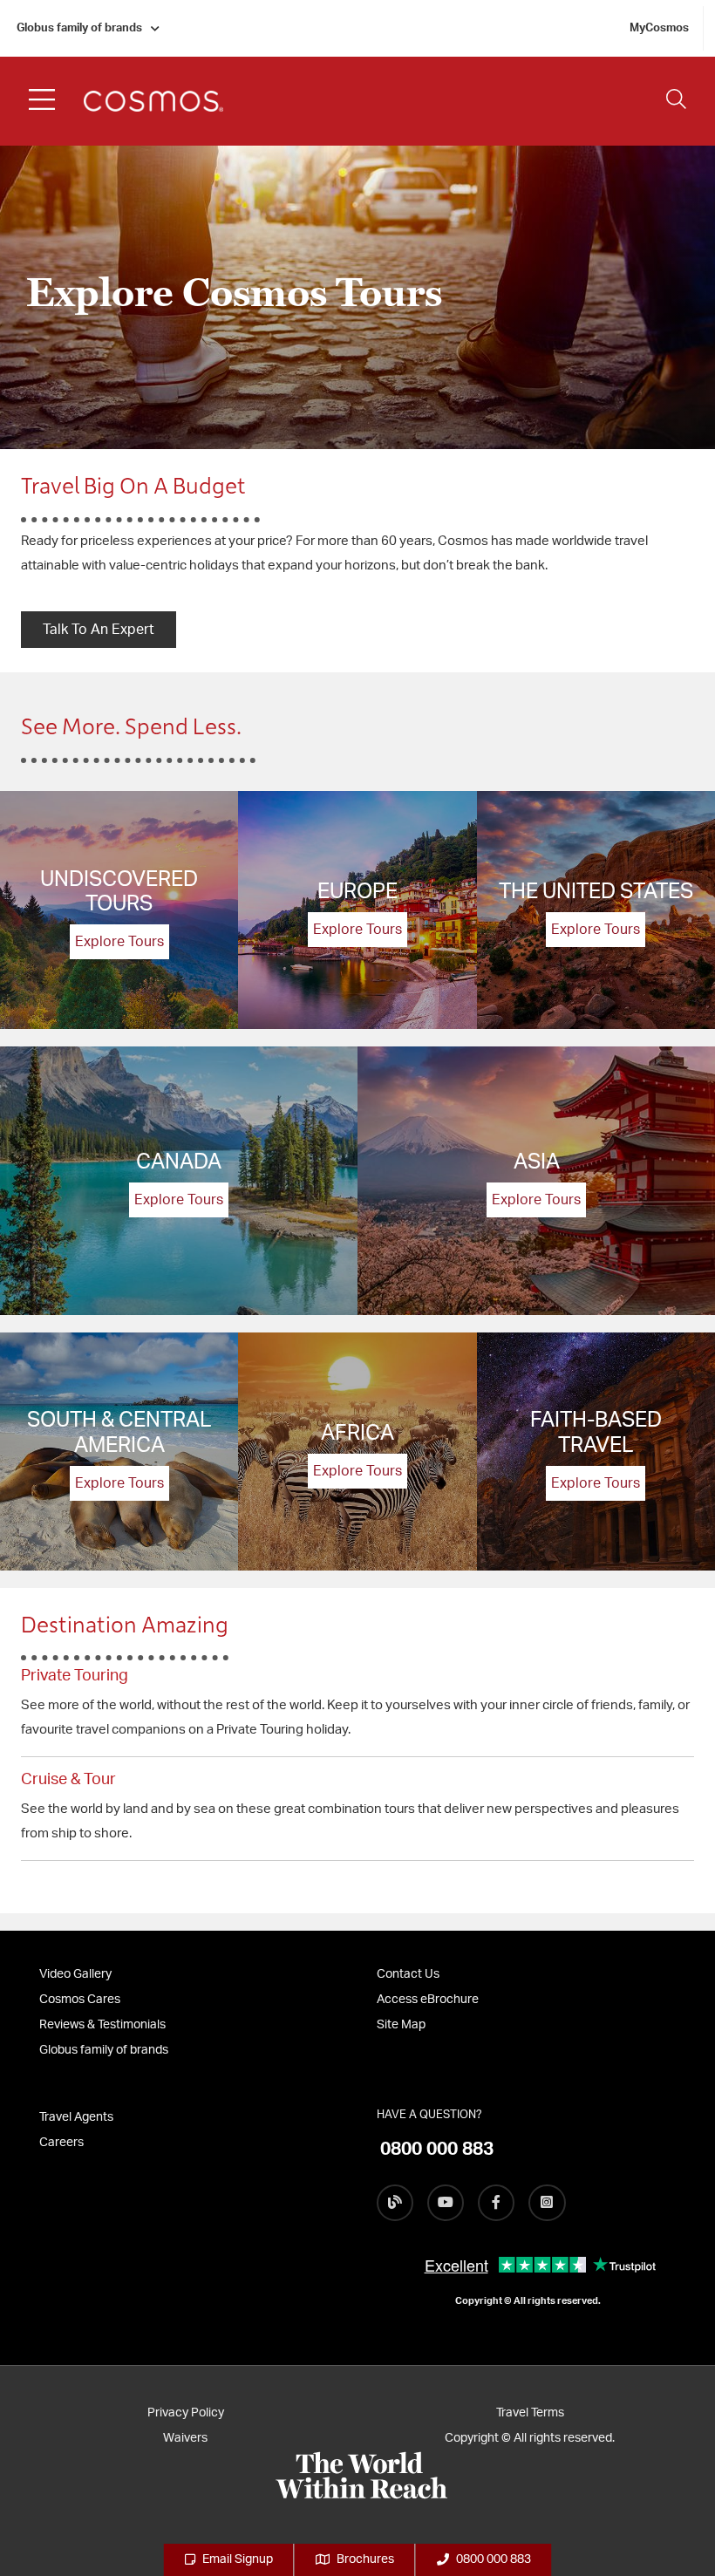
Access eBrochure (428, 2000)
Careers (61, 2143)
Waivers (185, 2438)
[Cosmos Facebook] (496, 2203)
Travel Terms (530, 2413)
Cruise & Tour (68, 1780)
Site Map (401, 2025)
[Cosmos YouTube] (446, 2203)
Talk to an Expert (99, 630)
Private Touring (75, 1676)
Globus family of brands (79, 28)
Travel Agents (76, 2117)
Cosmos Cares (80, 2000)
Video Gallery (75, 1974)
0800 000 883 (494, 2559)
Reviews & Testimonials (102, 2025)
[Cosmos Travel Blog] (395, 2203)
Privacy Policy (186, 2413)
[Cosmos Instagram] (547, 2203)
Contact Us (408, 1974)
